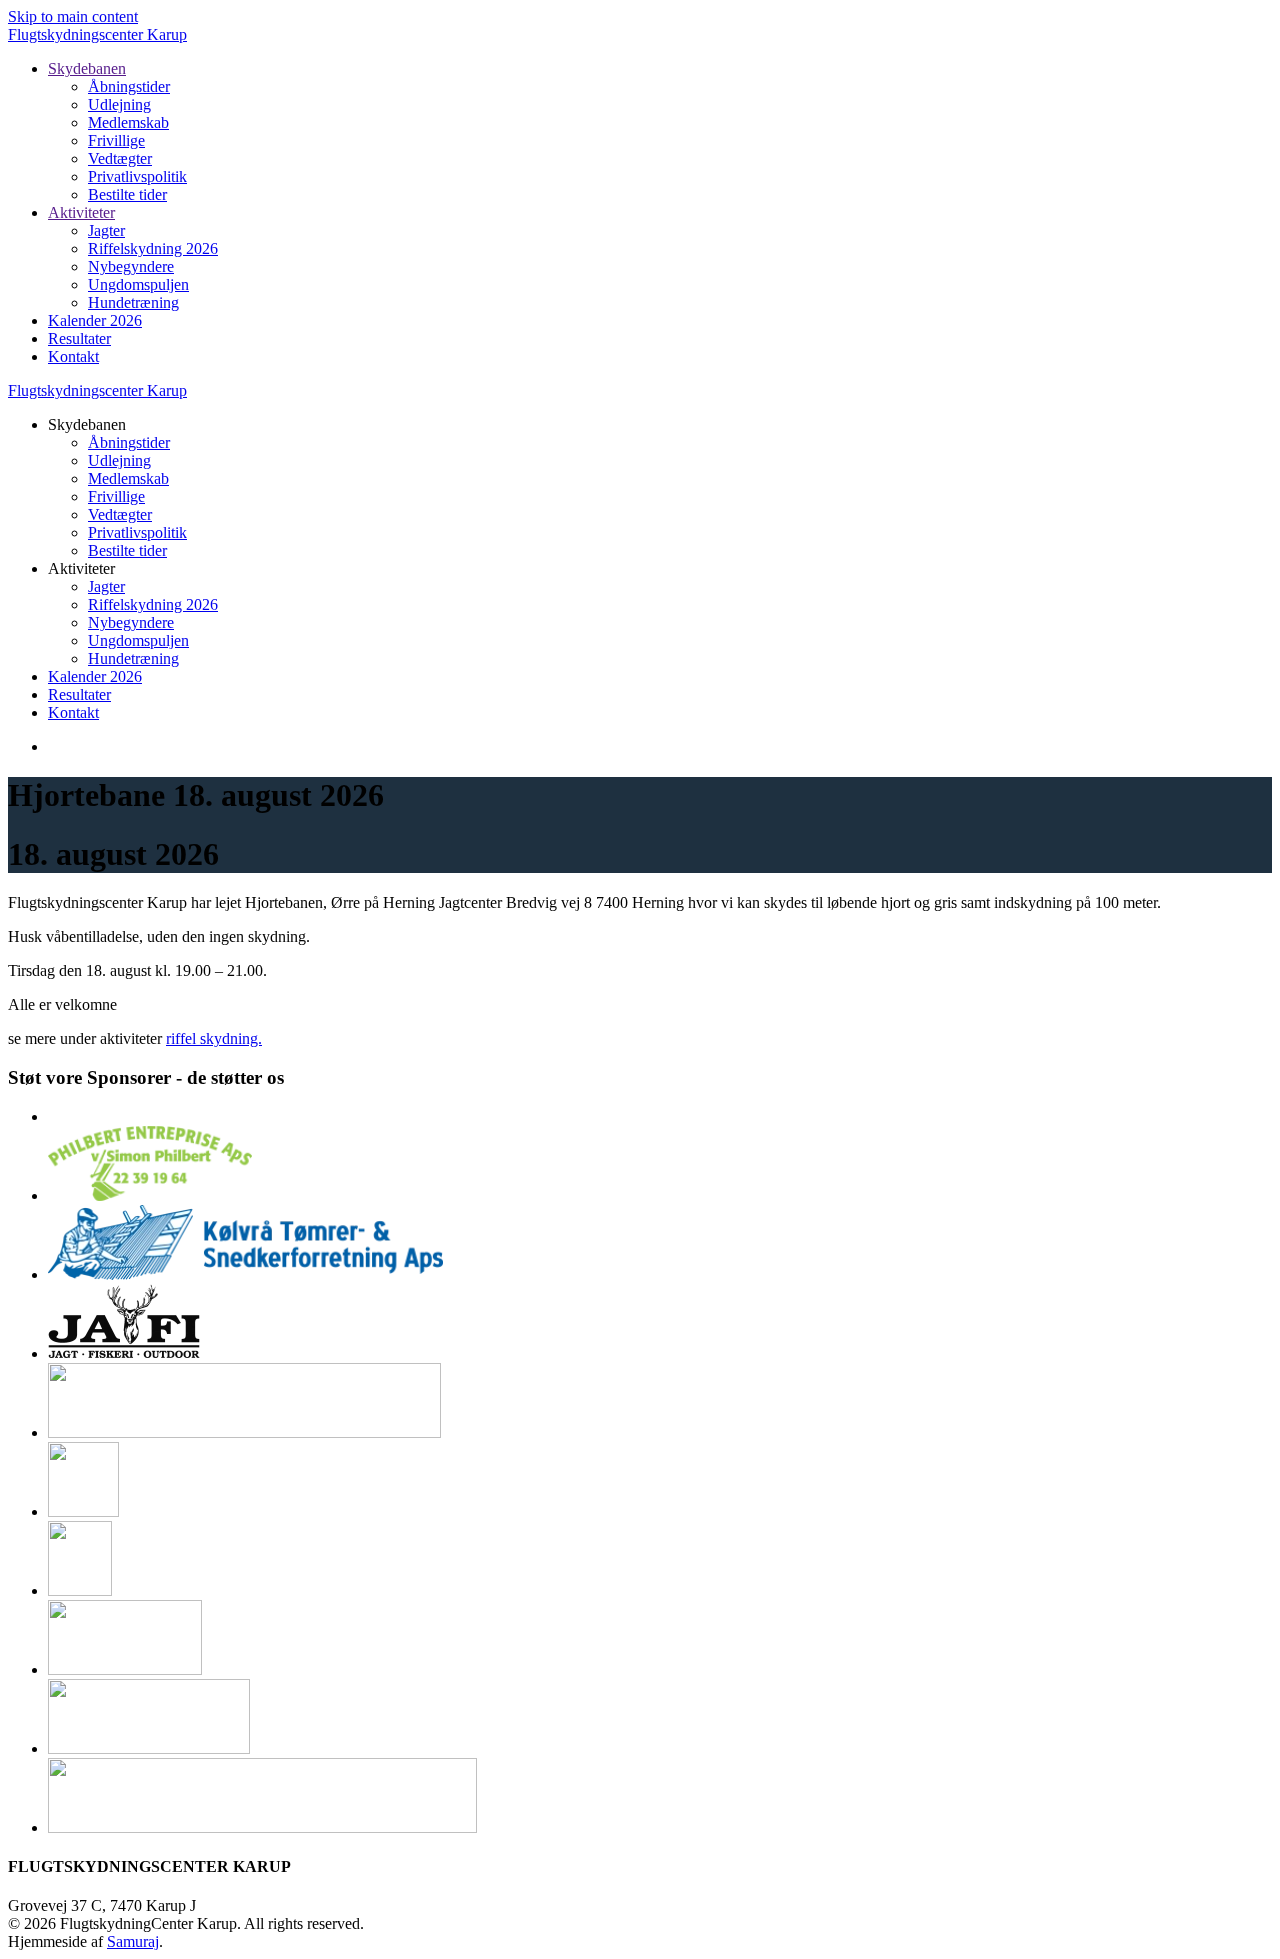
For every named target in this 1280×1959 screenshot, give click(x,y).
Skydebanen (87, 68)
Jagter (106, 230)
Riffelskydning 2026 (153, 248)
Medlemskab (128, 122)
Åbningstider (129, 86)
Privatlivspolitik (137, 176)
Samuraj (133, 1941)
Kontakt (73, 356)
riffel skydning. (214, 1038)
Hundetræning (133, 302)
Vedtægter (120, 158)
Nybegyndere (131, 266)
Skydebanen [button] (87, 424)
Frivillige (116, 140)
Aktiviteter (81, 212)
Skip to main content (73, 16)
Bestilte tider (127, 194)
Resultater (79, 338)
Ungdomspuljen (138, 284)
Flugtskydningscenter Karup (97, 34)
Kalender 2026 (95, 320)
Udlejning (119, 104)
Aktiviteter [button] (81, 568)
